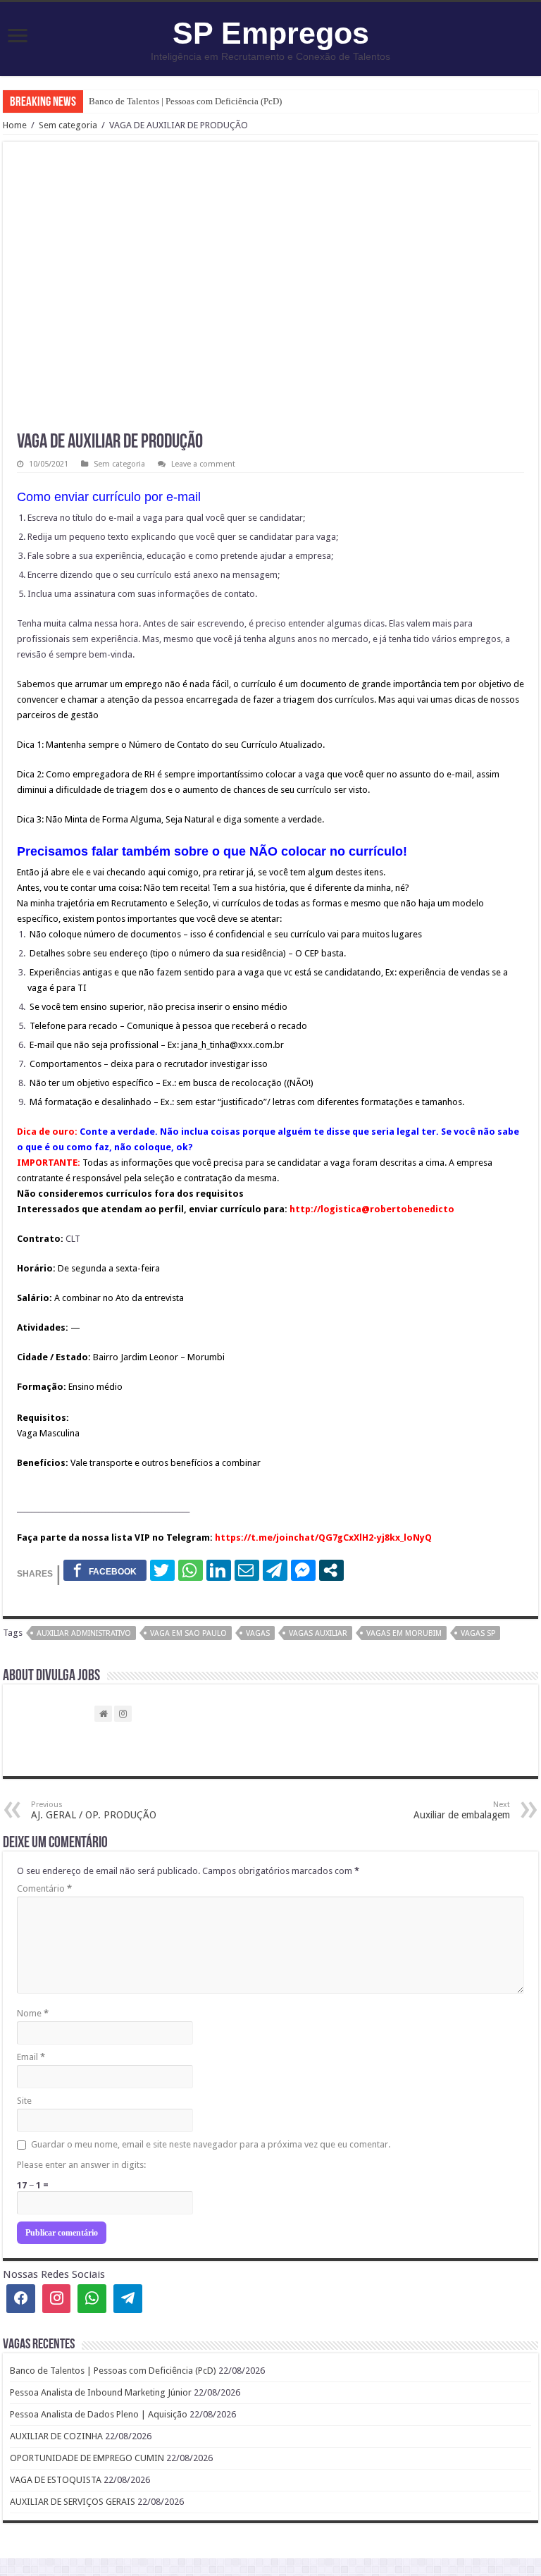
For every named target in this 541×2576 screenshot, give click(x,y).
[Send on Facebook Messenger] (303, 1570)
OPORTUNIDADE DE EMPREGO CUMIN (87, 2458)
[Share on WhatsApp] (191, 1570)
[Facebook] (21, 2299)
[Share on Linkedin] (219, 1570)
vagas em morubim (404, 1633)
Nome (33, 2013)
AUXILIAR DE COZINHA (56, 2436)
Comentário (44, 1888)
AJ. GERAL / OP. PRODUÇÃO (94, 1810)
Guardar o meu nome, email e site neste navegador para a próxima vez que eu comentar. (211, 2144)
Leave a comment (203, 464)
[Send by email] (247, 1570)
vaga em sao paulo (188, 1633)
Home (15, 125)
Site (24, 2101)
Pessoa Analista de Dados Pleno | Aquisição (99, 2414)
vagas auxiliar (318, 1633)
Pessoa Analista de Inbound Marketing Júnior (101, 2392)
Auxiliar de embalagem (462, 1810)
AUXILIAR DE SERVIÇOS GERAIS (73, 2502)
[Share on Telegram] (275, 1570)
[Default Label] (128, 2299)
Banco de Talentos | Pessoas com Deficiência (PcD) (185, 101)
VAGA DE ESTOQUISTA (56, 2480)
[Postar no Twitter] (162, 1570)
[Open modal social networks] (331, 1570)
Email (31, 2057)
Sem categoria (68, 125)
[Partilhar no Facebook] (105, 1570)
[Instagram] (57, 2299)
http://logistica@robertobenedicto (372, 1209)
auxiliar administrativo (84, 1633)
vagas (258, 1633)
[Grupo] (92, 2299)
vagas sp (478, 1633)
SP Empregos (271, 33)
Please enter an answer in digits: (81, 2165)
